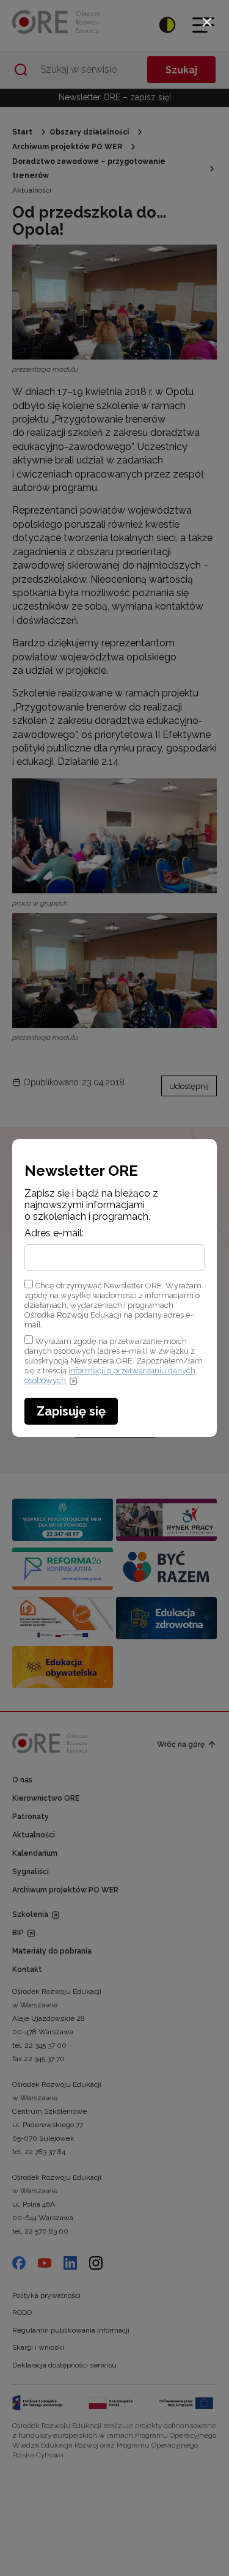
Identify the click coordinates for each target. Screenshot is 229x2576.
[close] (207, 22)
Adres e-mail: (54, 1233)
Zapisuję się (71, 1411)
